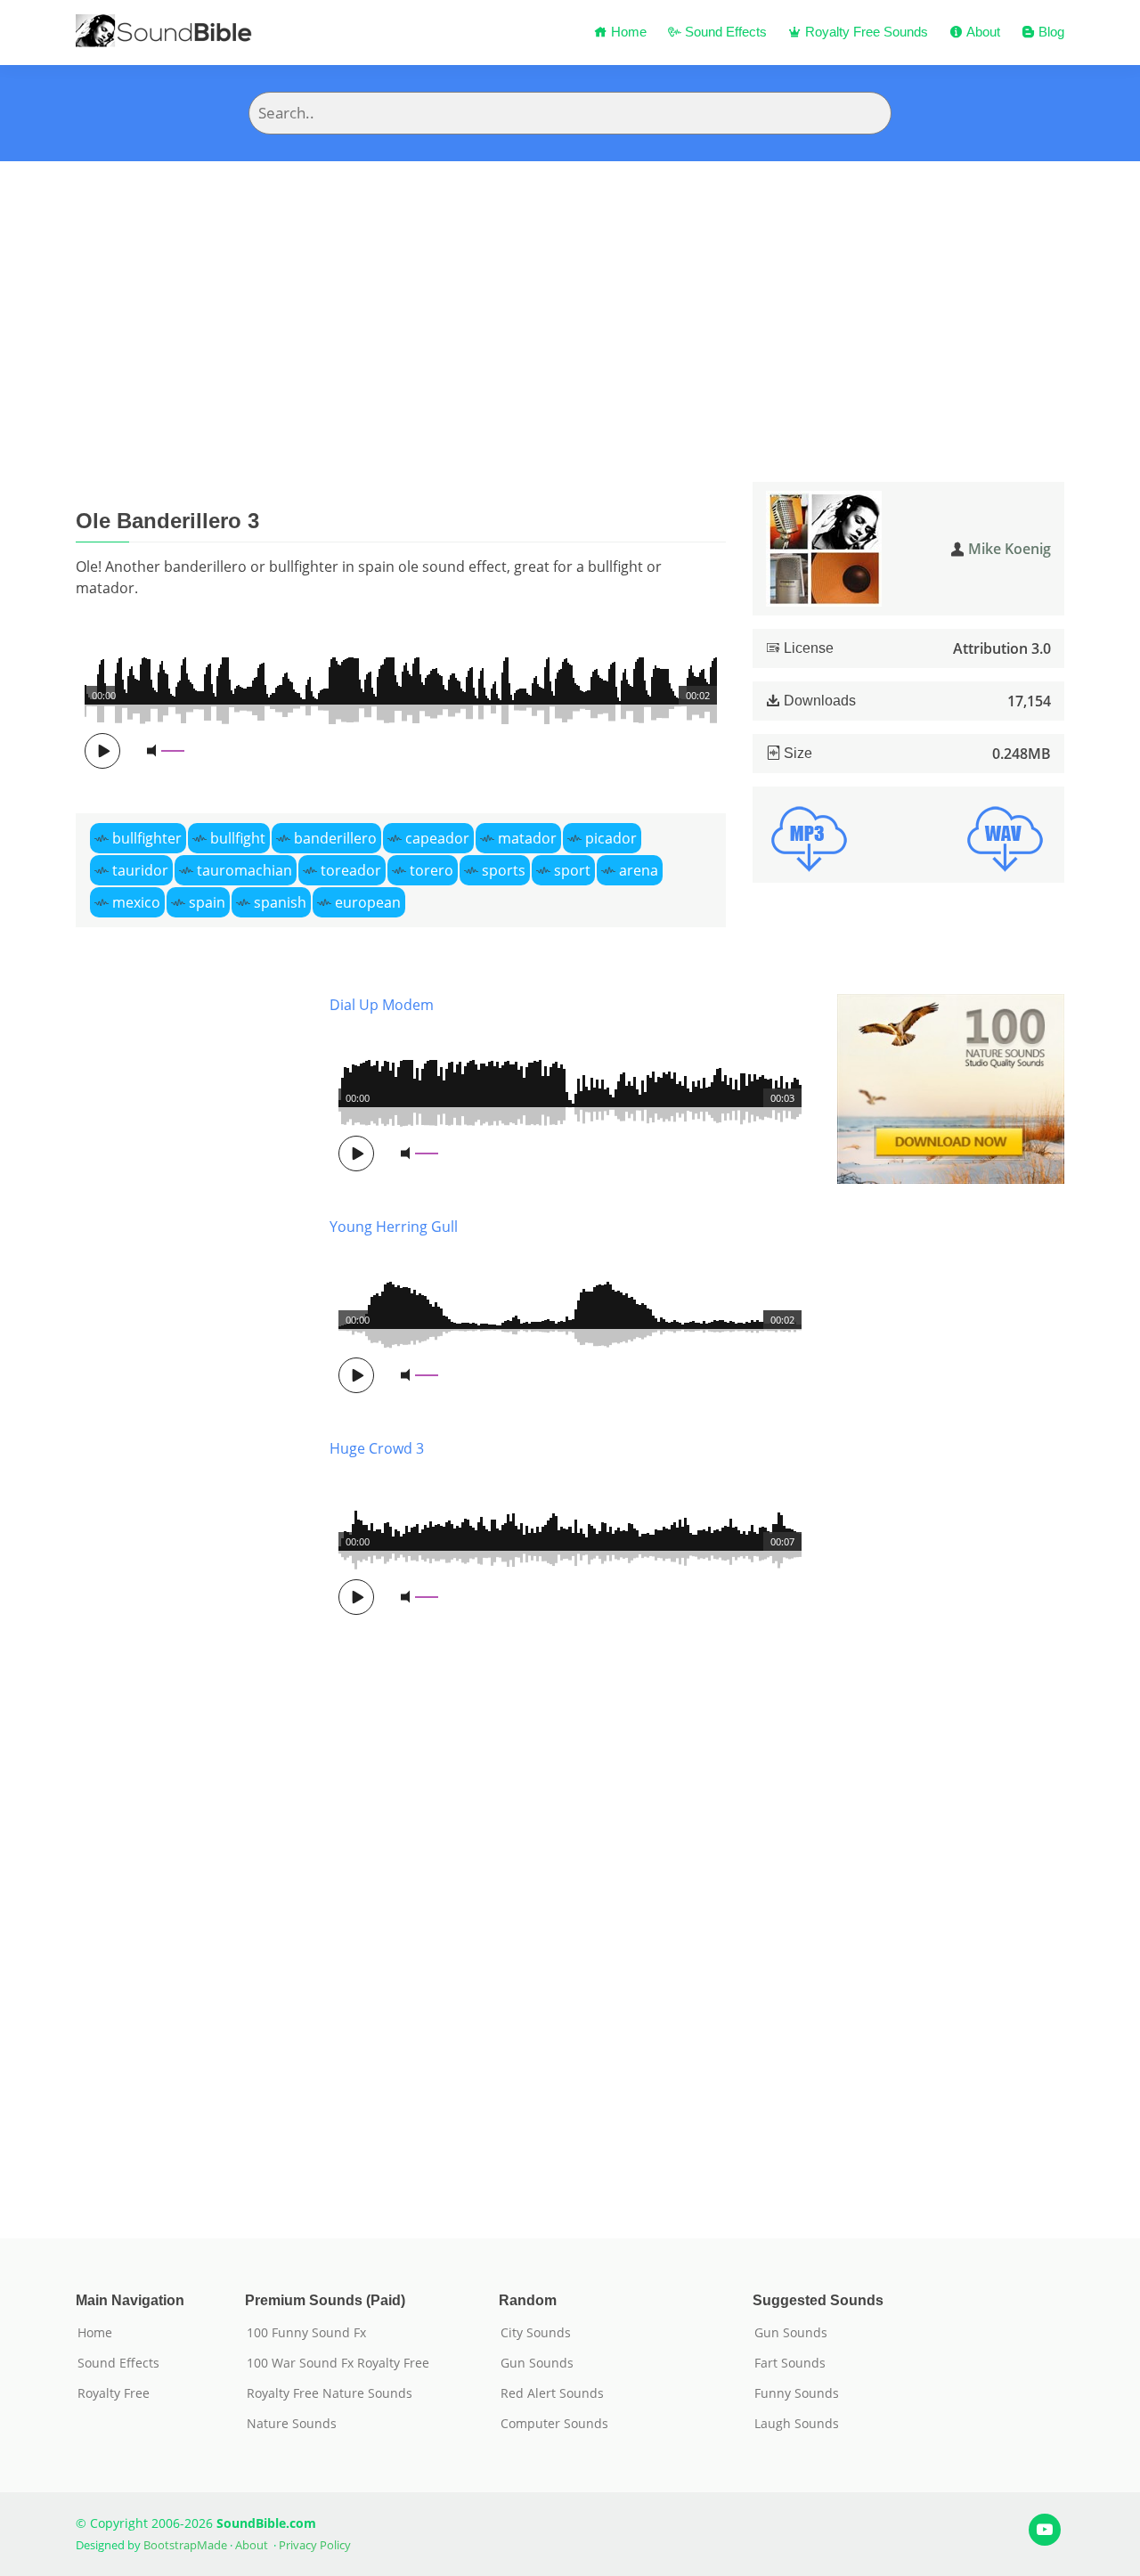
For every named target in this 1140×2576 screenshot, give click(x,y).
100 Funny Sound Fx (306, 2333)
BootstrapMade (185, 2545)
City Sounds (536, 2333)
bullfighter (147, 838)
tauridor (140, 870)
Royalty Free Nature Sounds (330, 2393)
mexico (136, 902)
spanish (280, 902)
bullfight (238, 838)
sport (572, 870)
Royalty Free (114, 2393)
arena (639, 870)
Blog (1050, 32)
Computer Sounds (554, 2424)
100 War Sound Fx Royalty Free (338, 2363)
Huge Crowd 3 (377, 1448)
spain (207, 902)
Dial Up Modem (382, 1005)
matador (527, 838)
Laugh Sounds (797, 2424)
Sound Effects (724, 32)
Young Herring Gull (394, 1227)
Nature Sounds (292, 2424)
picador (611, 838)
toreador (351, 870)
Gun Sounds (537, 2363)
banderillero (335, 838)
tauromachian (244, 870)
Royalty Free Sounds (865, 32)
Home (627, 32)
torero (432, 870)
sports (504, 870)
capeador (437, 838)
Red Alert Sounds (552, 2393)
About (981, 32)
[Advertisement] (570, 295)
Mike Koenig (1010, 549)
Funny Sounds (797, 2393)
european (368, 902)
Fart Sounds (790, 2363)
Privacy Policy (315, 2545)
